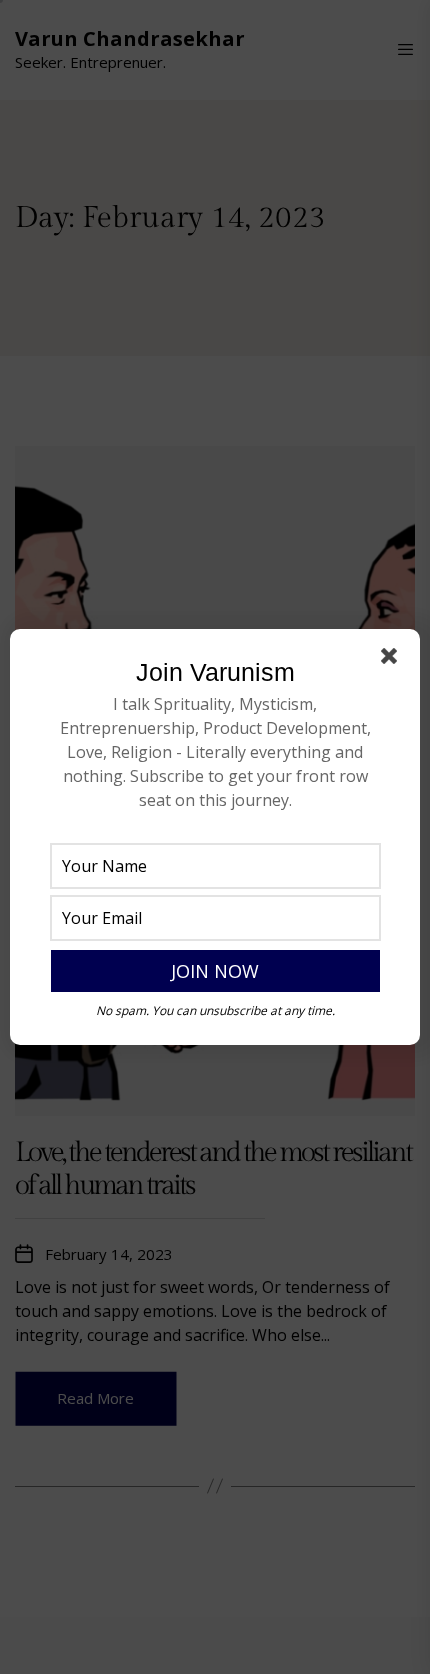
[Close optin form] (393, 660)
